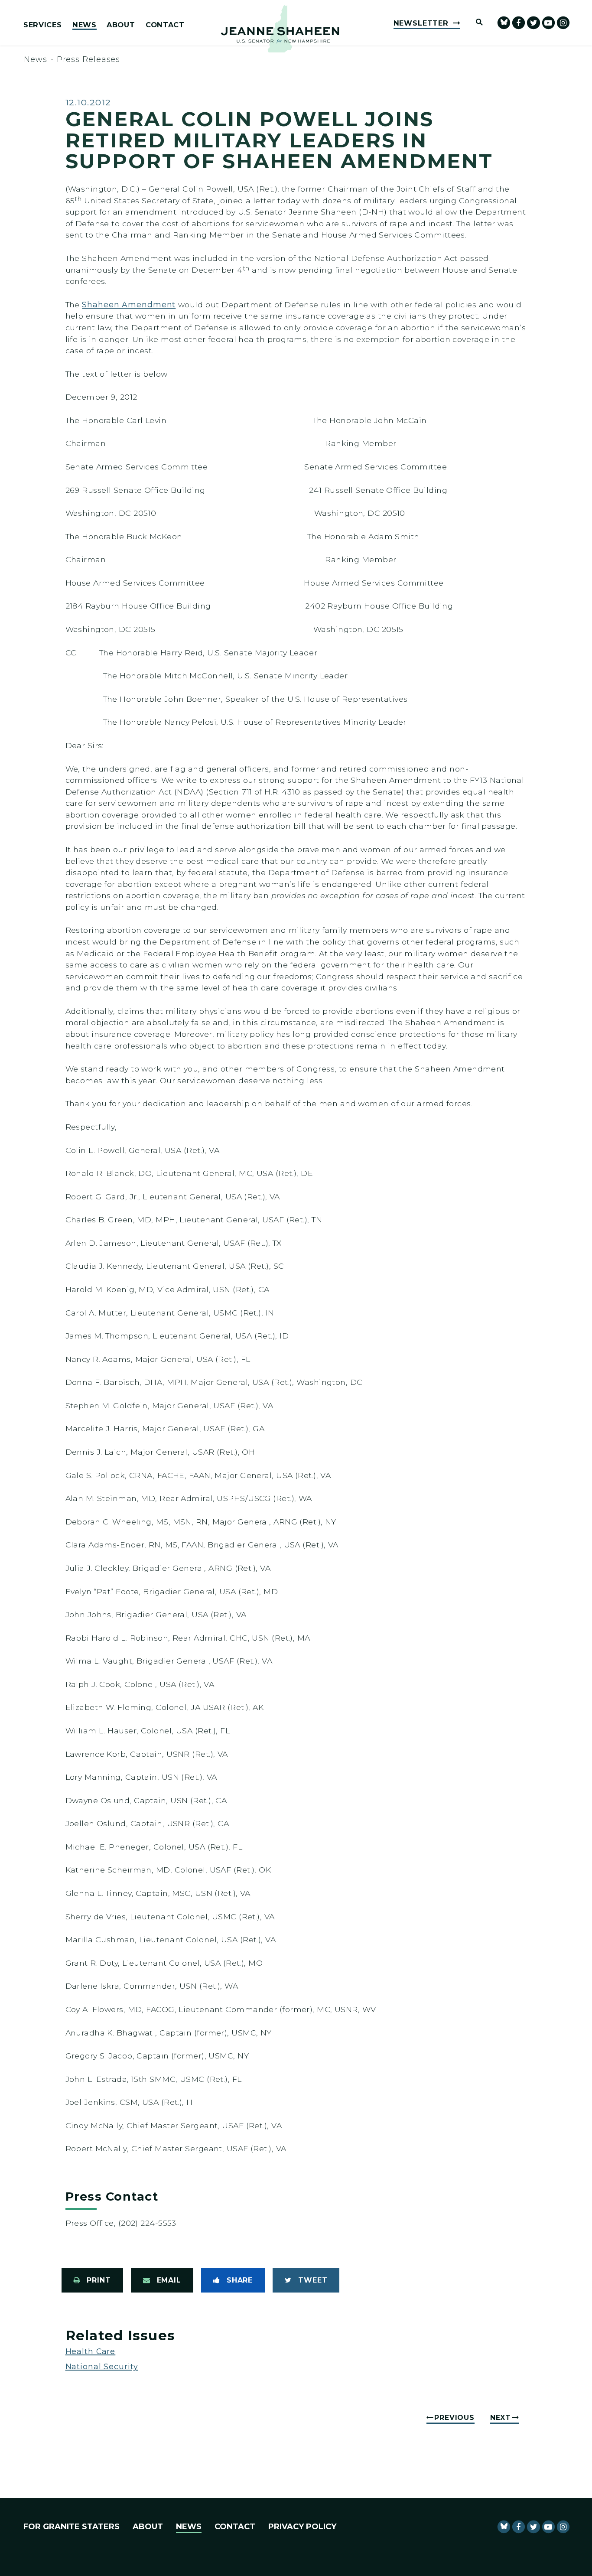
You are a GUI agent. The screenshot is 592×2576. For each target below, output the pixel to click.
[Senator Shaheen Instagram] (563, 23)
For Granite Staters (72, 2527)
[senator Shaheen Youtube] (548, 23)
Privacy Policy (302, 2527)
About (121, 25)
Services (42, 25)
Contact (165, 25)
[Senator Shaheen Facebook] (519, 23)
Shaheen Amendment (129, 304)
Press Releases (89, 59)
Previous (454, 2418)
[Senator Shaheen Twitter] (533, 23)
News (85, 25)
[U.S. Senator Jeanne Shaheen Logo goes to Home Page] (280, 29)
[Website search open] (475, 23)
